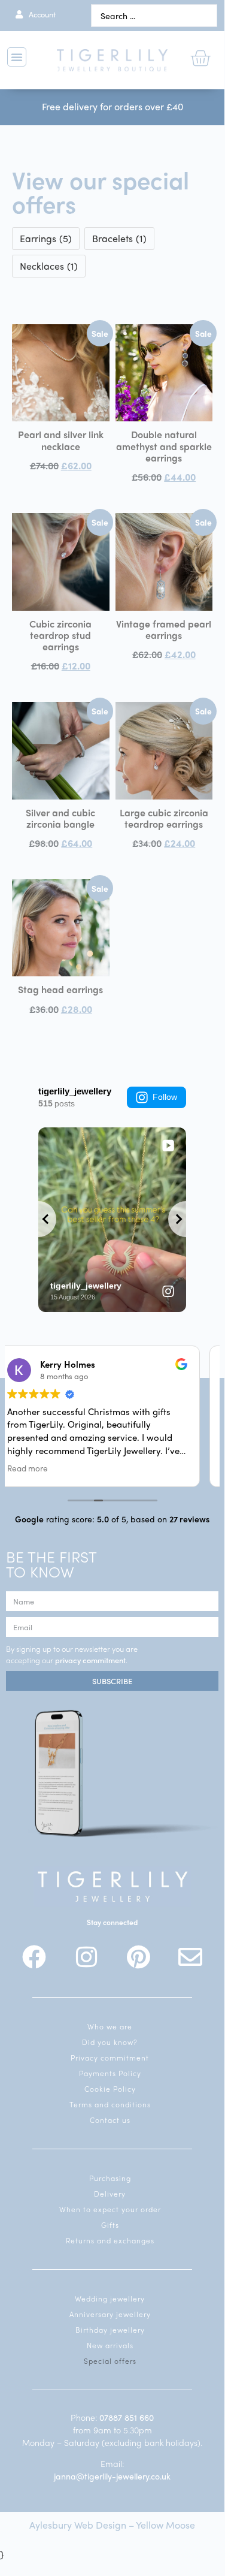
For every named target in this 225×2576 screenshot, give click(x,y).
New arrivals (110, 2345)
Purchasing (110, 2178)
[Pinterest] (138, 1957)
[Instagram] (86, 1957)
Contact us (110, 2120)
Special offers (110, 2361)
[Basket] (200, 58)
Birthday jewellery (110, 2330)
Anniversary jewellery (110, 2314)
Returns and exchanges (110, 2240)
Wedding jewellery (110, 2299)
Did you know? (110, 2042)
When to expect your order (110, 2209)
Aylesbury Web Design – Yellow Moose (112, 2525)
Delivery (110, 2194)
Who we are (110, 2026)
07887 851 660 (127, 2417)
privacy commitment (90, 1660)
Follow (165, 1097)
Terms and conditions (110, 2104)
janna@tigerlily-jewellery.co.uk (112, 2476)
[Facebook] (34, 1957)
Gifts (110, 2225)
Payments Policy (110, 2073)
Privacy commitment (110, 2058)
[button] (17, 57)
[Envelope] (190, 1957)
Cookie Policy (110, 2089)
